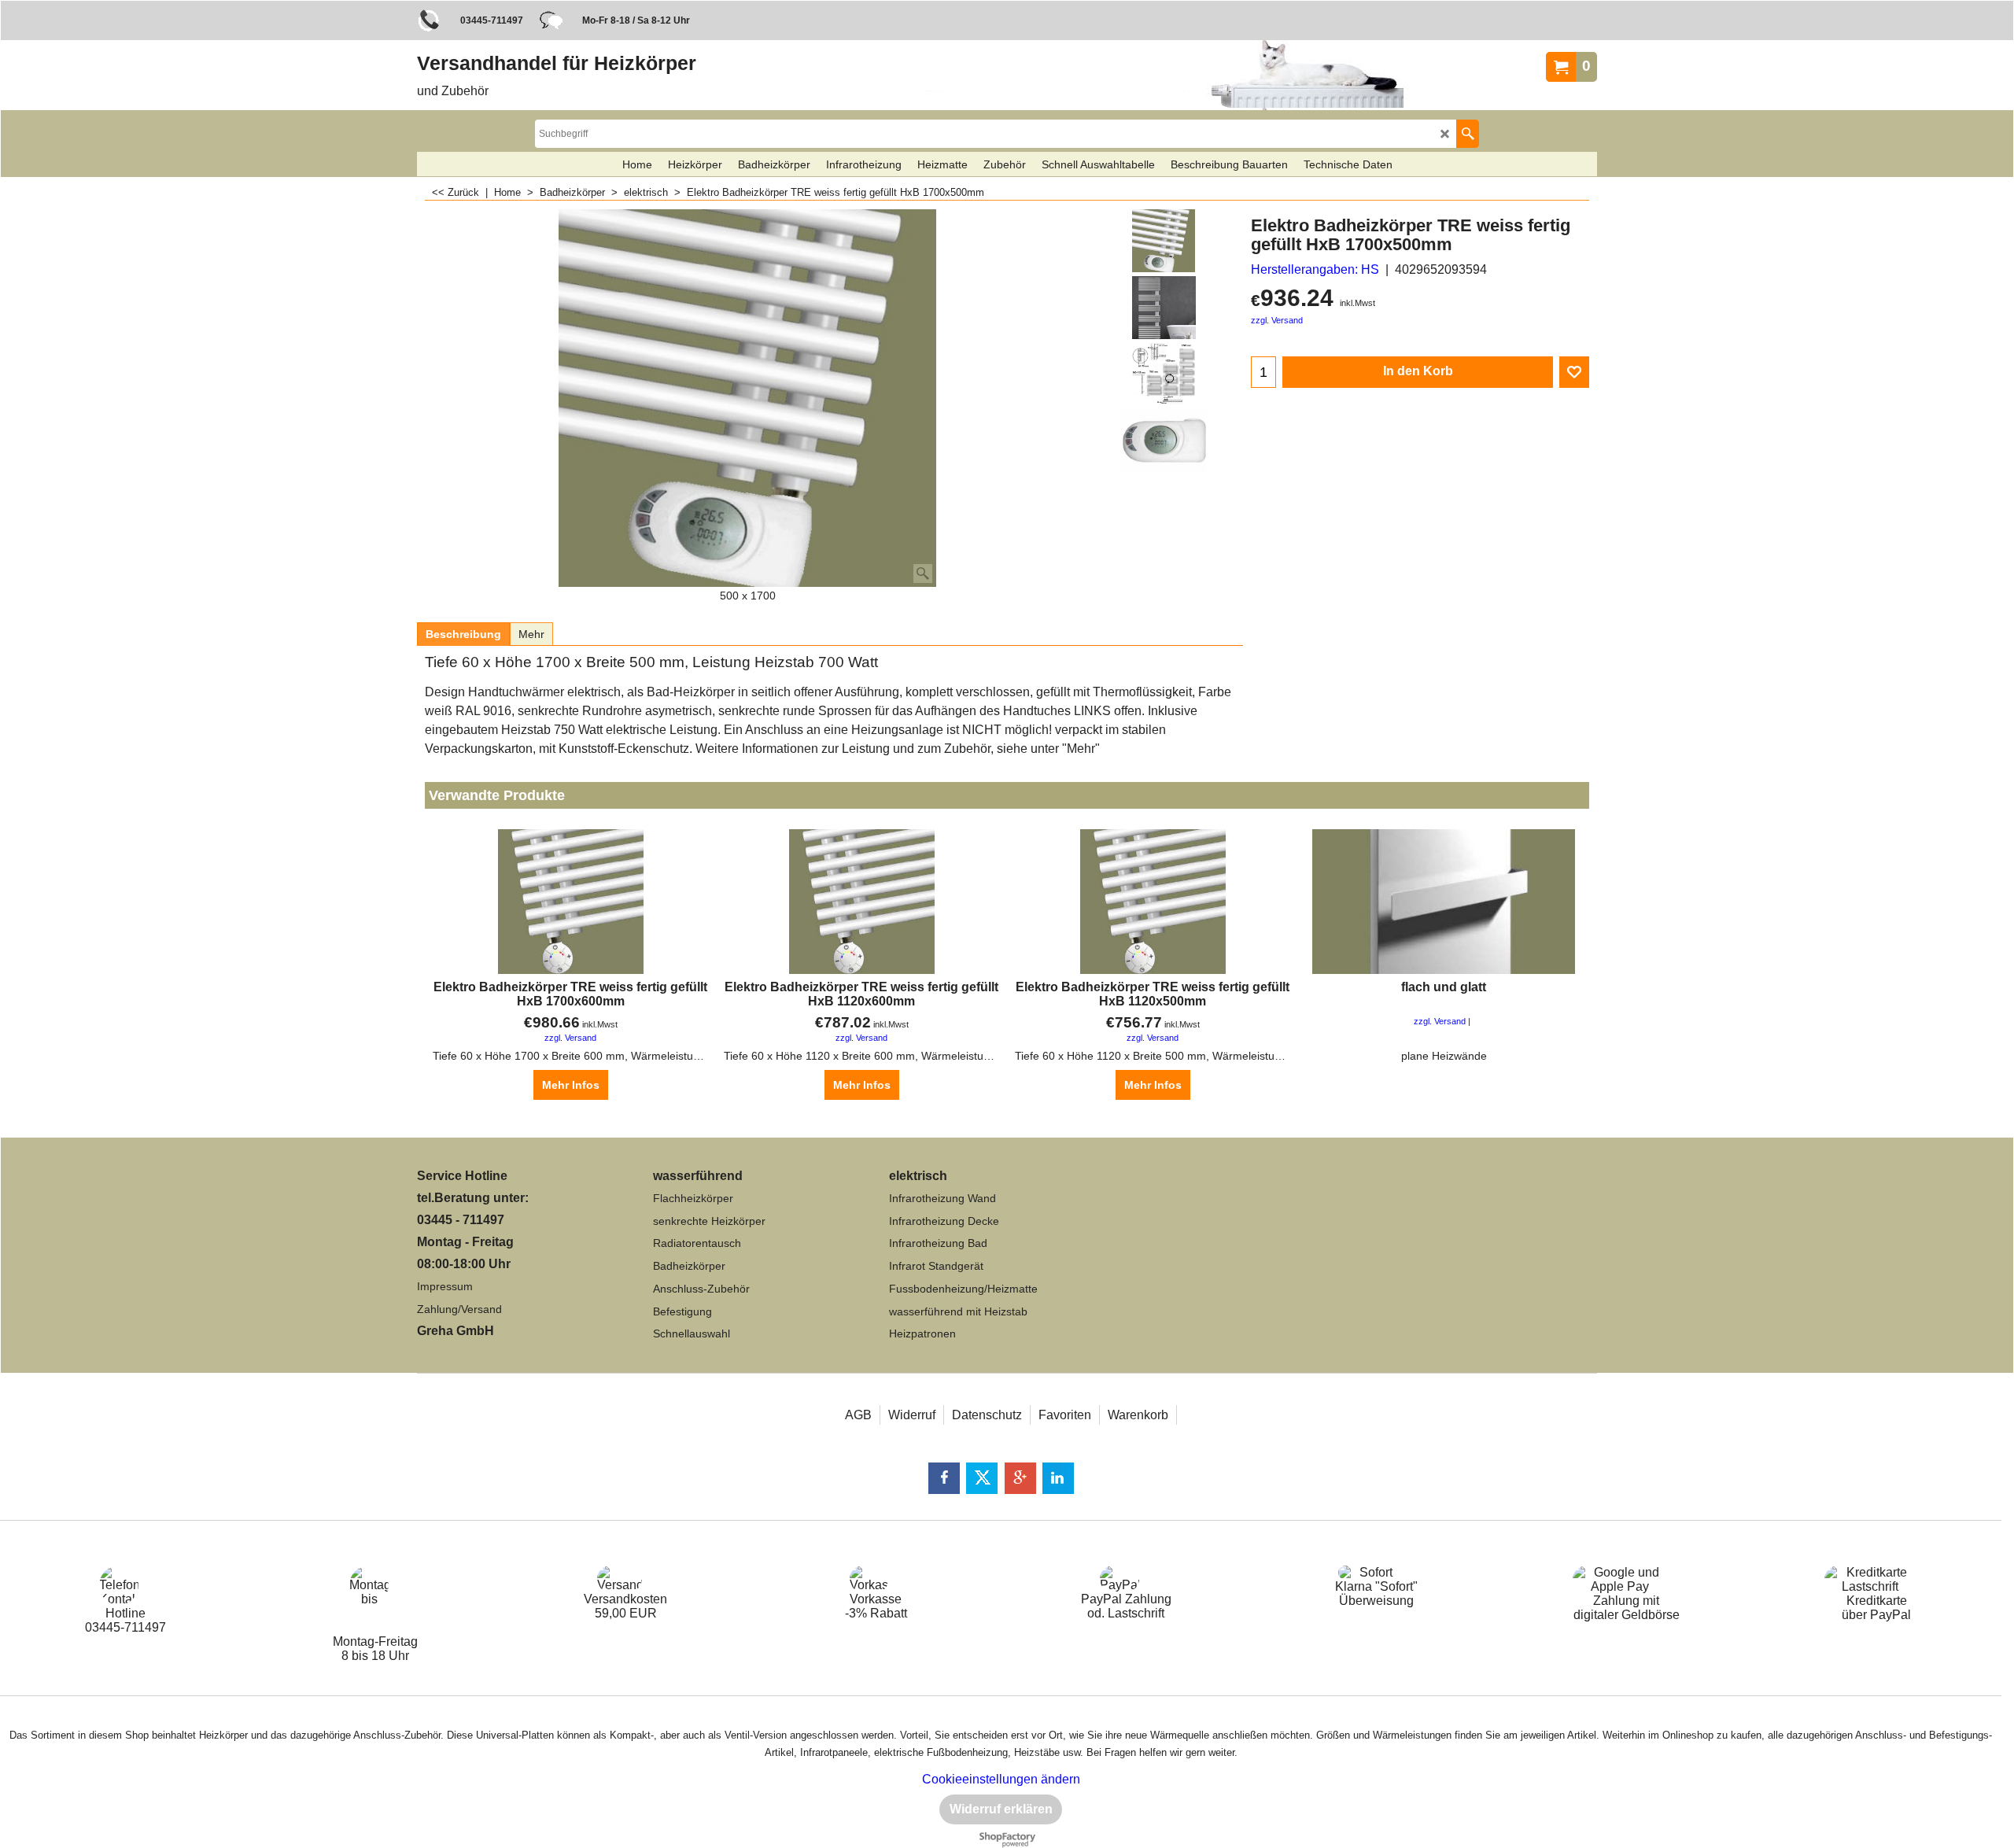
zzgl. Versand (1277, 320)
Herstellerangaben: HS (1315, 269)
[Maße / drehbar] (1164, 374)
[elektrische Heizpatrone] (1164, 441)
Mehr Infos (571, 1085)
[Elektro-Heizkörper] (1164, 308)
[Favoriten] (1574, 372)
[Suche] (1468, 134)
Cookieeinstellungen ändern (1001, 1779)
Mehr (531, 634)
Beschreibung (463, 634)
